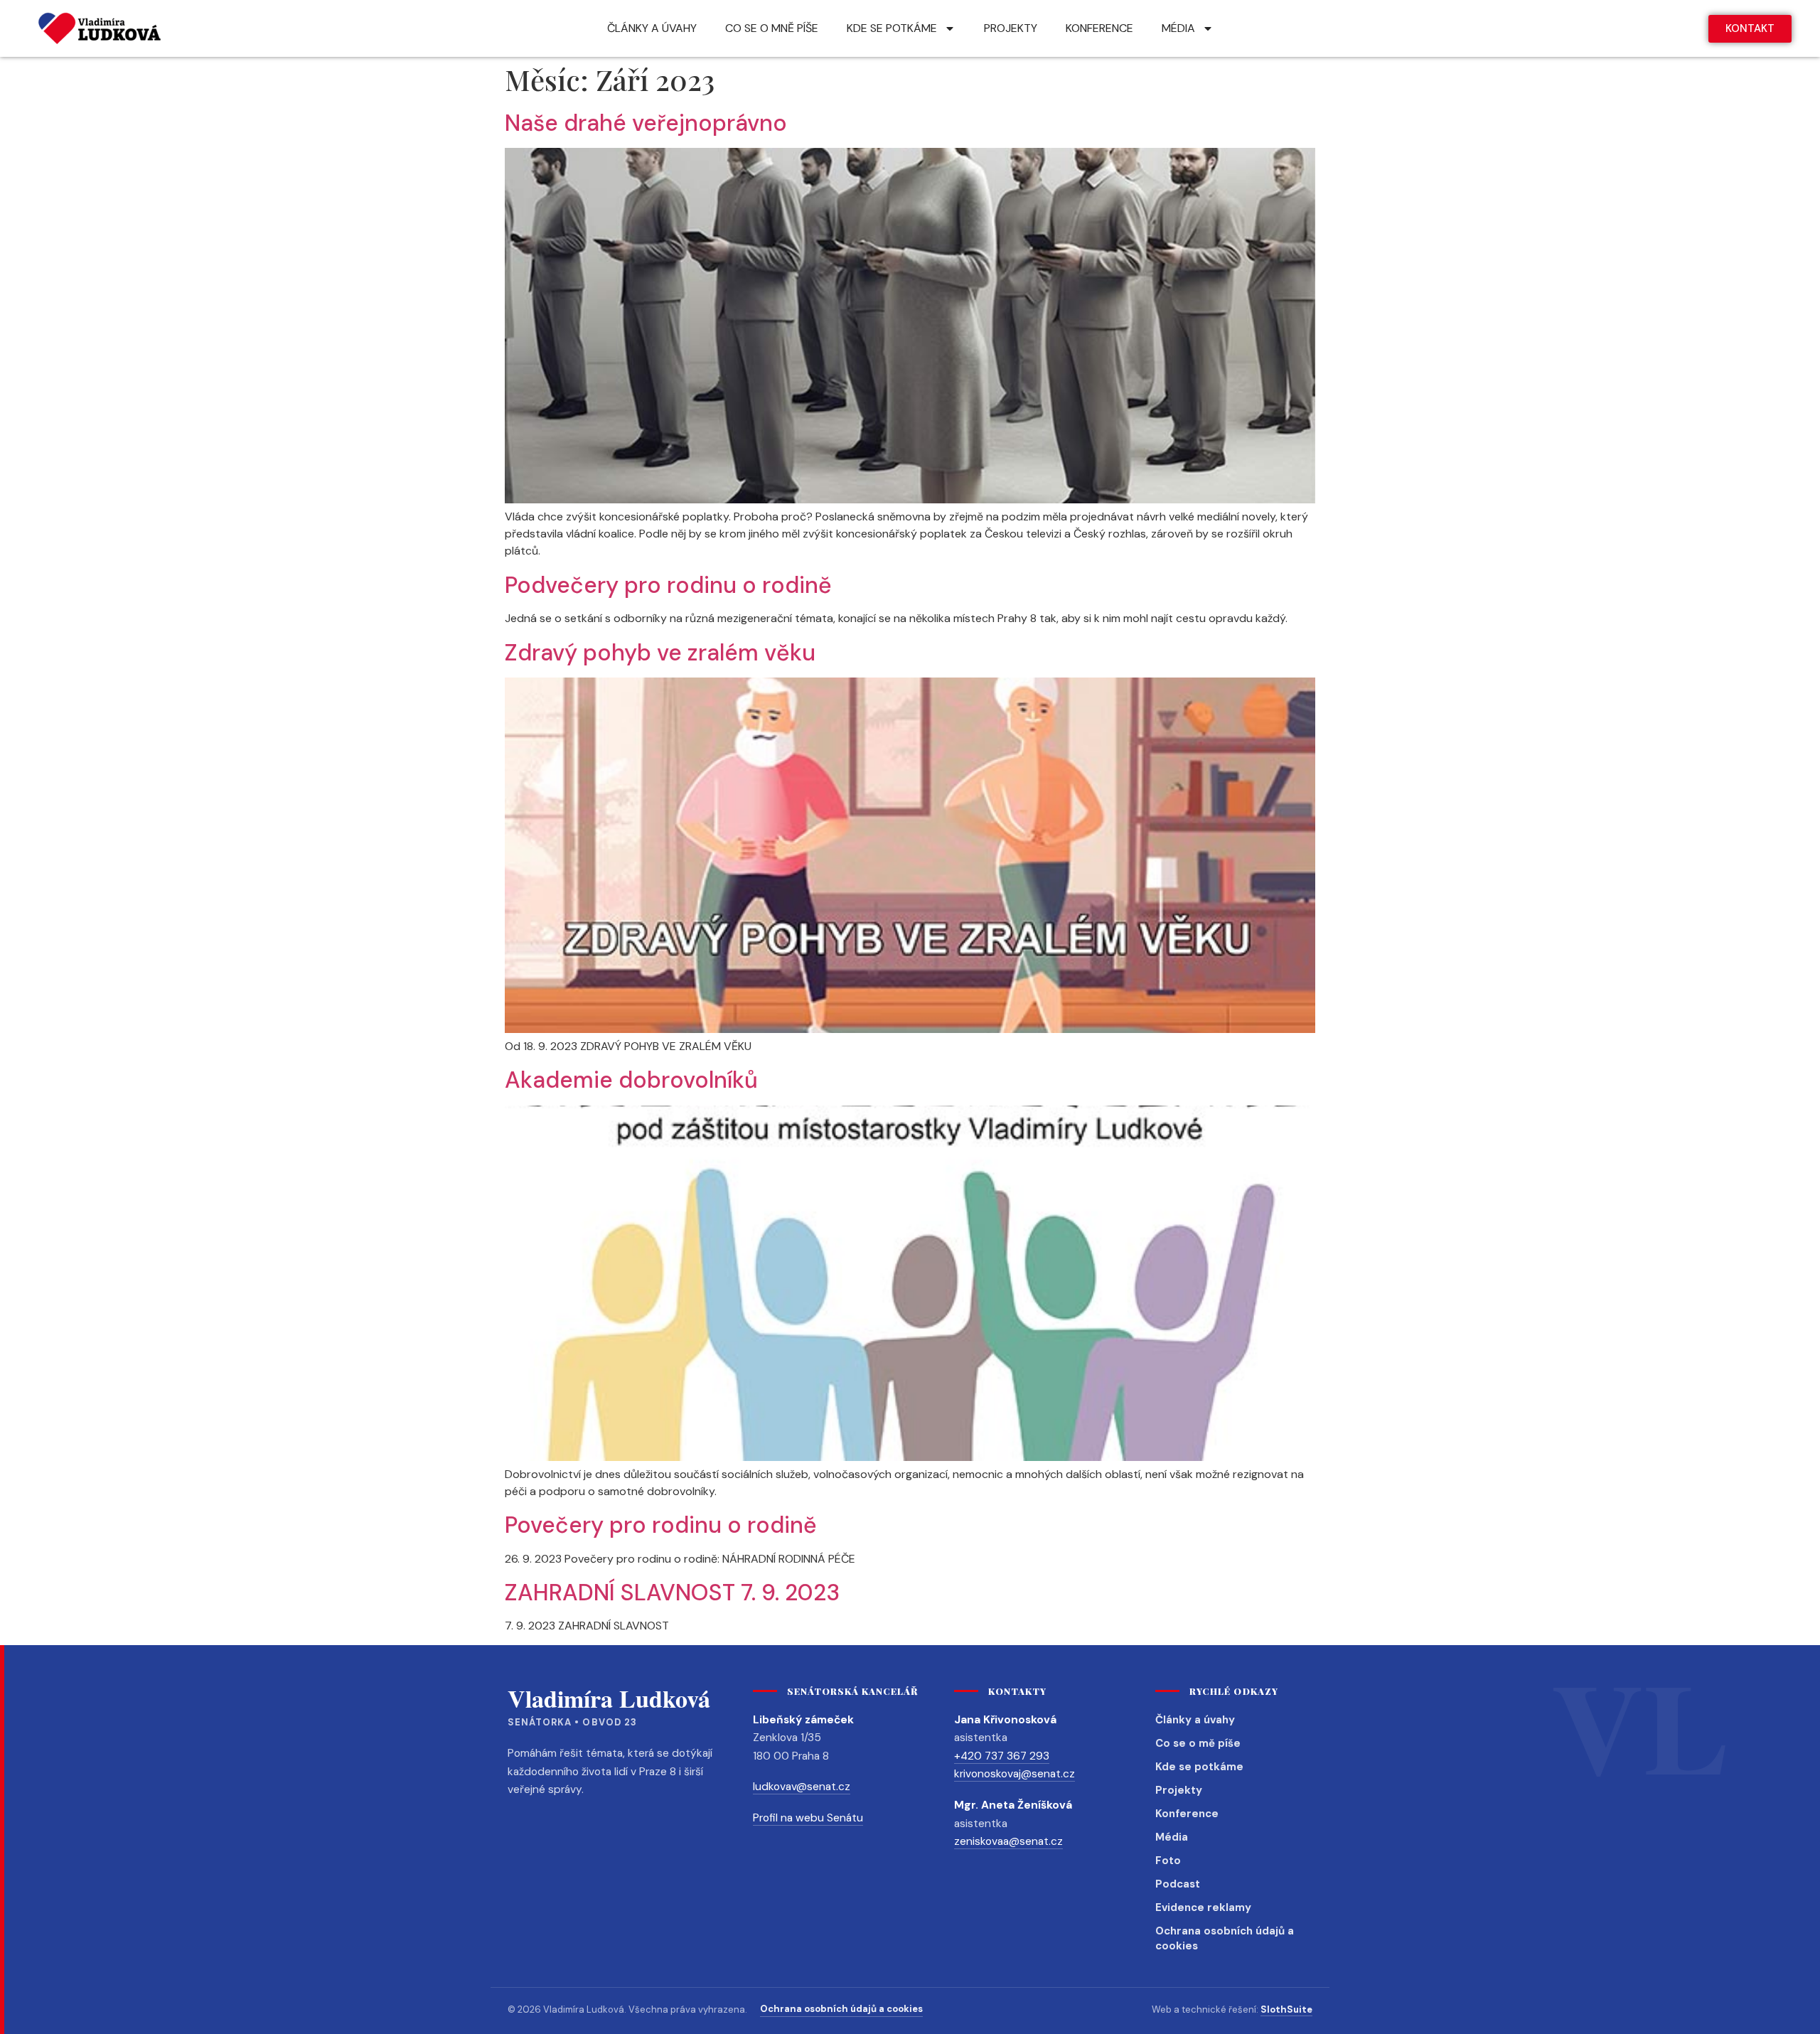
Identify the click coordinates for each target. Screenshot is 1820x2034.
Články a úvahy (1195, 1720)
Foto (1168, 1861)
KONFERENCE (1099, 28)
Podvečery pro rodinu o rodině (668, 585)
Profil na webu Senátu (808, 1818)
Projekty (1179, 1790)
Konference (1187, 1814)
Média (1172, 1837)
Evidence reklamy (1203, 1907)
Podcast (1178, 1884)
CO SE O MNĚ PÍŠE (772, 28)
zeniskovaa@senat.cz (1008, 1841)
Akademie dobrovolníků (631, 1080)
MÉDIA (1178, 28)
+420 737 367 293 (1002, 1756)
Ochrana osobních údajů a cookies (1225, 1939)
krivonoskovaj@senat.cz (1015, 1774)
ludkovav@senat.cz (802, 1787)
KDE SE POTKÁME (892, 28)
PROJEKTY (1011, 28)
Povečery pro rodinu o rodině (661, 1525)
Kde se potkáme (1199, 1767)
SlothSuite (1286, 2009)
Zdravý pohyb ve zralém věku (660, 653)
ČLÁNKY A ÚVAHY (652, 28)
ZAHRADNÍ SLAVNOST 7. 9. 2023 (672, 1593)
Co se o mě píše (1198, 1743)
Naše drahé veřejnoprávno (646, 123)
